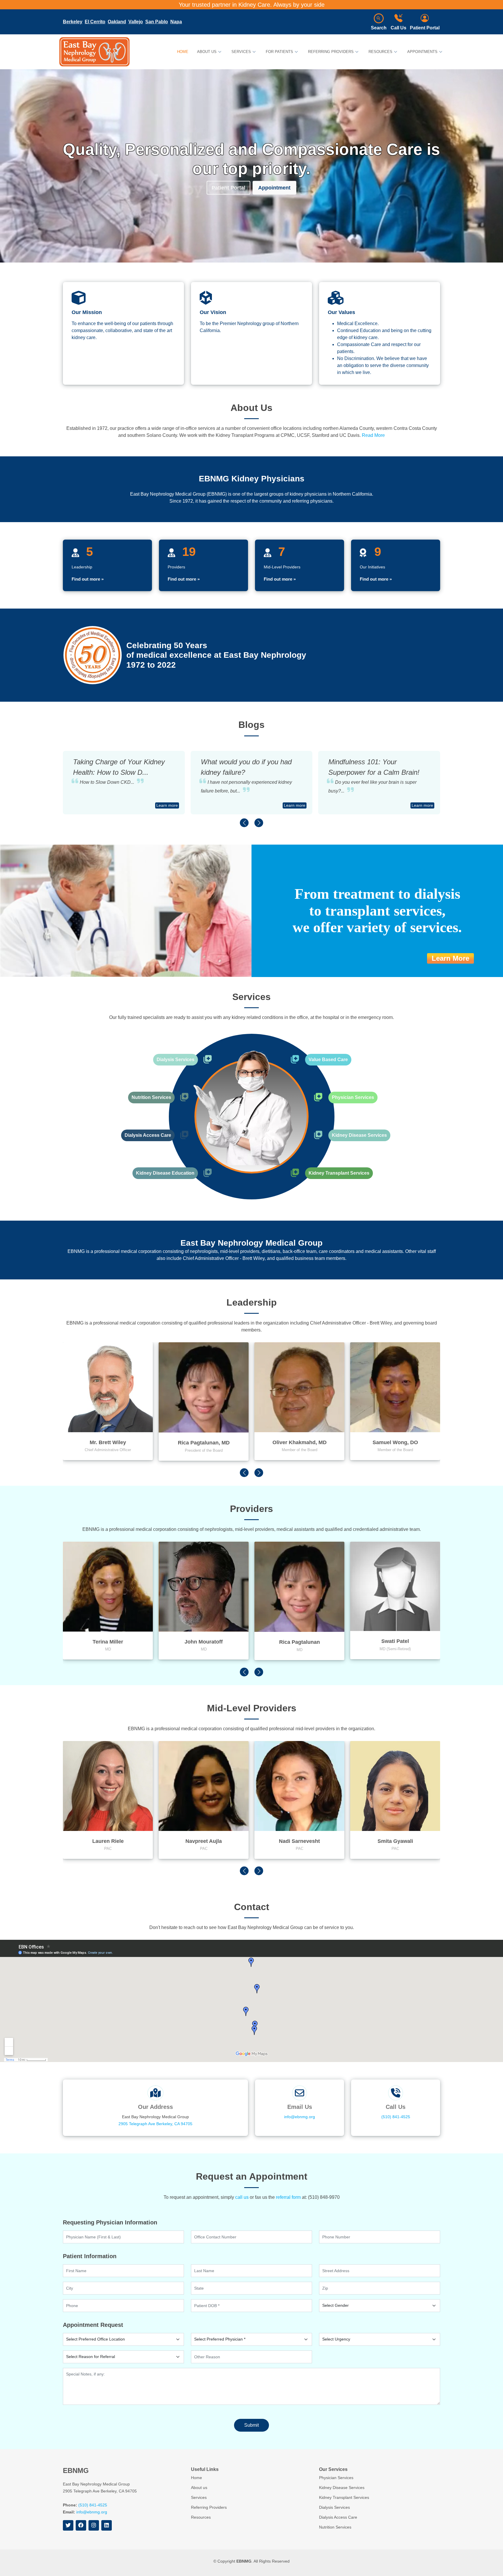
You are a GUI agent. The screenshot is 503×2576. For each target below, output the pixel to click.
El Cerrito (95, 22)
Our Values (341, 312)
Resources (201, 2517)
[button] (244, 823)
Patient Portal (425, 28)
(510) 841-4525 (396, 2117)
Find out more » (88, 579)
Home (183, 52)
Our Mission (87, 312)
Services (199, 2497)
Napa (176, 22)
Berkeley (73, 22)
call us (242, 2197)
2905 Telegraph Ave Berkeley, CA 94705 (155, 2124)
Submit (251, 2425)
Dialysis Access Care (148, 1135)
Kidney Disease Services (359, 1135)
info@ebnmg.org (300, 2117)
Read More (373, 435)
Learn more (167, 805)
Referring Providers (209, 2507)
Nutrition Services (151, 1097)
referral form (288, 2197)
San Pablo (157, 22)
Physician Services (353, 1097)
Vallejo (136, 22)
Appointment (274, 187)
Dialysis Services (176, 1060)
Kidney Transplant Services (339, 1173)
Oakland (117, 22)
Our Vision (213, 312)
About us (199, 2488)
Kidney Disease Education (165, 1173)
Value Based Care (328, 1060)
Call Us (398, 28)
